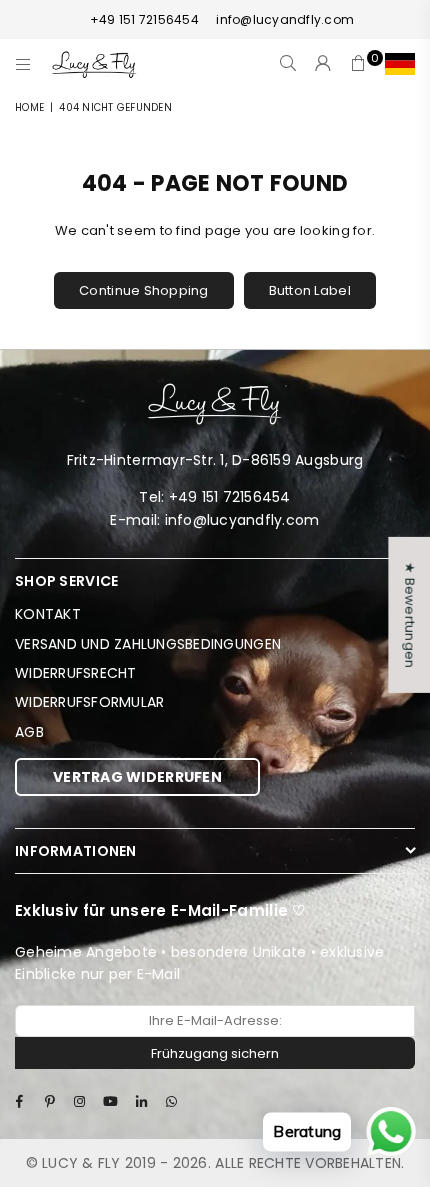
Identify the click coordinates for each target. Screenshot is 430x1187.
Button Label (310, 290)
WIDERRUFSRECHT (76, 673)
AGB (29, 732)
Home (29, 107)
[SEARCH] (288, 64)
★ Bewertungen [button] (409, 614)
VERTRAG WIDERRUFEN (137, 777)
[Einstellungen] (395, 64)
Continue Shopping (143, 290)
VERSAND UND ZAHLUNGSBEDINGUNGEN (148, 644)
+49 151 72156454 (144, 19)
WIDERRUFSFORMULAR (89, 702)
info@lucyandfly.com (283, 19)
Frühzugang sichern (215, 1053)
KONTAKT (48, 614)
